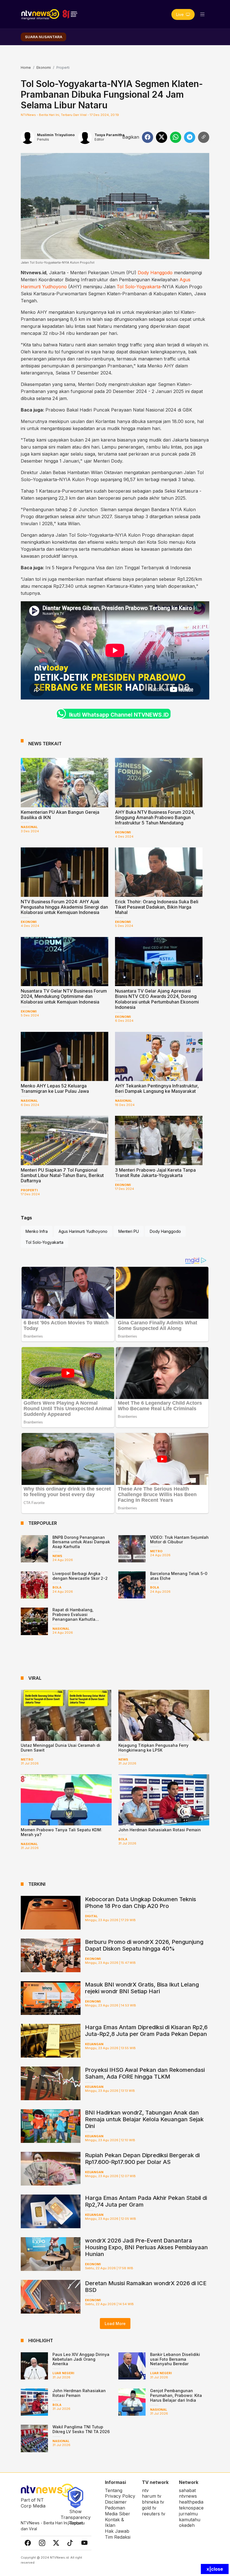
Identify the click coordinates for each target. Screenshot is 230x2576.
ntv (145, 2490)
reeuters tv (154, 2514)
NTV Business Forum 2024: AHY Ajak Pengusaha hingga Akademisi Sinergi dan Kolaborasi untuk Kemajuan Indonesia (64, 907)
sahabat (187, 2490)
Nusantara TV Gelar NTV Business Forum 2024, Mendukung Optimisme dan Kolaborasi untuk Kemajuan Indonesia (64, 996)
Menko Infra (37, 1231)
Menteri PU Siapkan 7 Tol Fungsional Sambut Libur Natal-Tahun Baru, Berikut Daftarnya (62, 1175)
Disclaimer (116, 2502)
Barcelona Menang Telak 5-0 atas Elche (179, 1576)
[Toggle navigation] (203, 14)
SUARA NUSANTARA (44, 37)
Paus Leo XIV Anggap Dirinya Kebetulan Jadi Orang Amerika (81, 2359)
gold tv (149, 2508)
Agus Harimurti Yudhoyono (83, 1231)
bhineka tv (153, 2502)
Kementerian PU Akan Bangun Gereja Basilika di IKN (60, 815)
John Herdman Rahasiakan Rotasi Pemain (160, 1830)
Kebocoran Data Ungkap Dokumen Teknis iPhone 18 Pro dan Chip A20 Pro (141, 1903)
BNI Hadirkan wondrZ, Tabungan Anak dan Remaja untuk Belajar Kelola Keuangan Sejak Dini (144, 2119)
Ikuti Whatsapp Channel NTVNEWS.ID (119, 715)
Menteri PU (129, 1231)
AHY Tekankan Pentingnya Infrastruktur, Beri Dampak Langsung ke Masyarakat (157, 1088)
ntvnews (188, 2496)
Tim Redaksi (118, 2537)
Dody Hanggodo (155, 273)
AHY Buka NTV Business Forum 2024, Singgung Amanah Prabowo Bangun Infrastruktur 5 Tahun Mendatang (155, 817)
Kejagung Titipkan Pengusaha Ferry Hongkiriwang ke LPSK (153, 1748)
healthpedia (191, 2502)
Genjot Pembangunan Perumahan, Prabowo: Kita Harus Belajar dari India (176, 2395)
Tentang (114, 2490)
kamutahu (190, 2520)
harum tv (152, 2496)
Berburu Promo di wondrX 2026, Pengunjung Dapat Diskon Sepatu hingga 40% (144, 1945)
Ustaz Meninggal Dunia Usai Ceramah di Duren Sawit (60, 1748)
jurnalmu (188, 2514)
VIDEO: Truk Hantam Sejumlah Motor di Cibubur (179, 1540)
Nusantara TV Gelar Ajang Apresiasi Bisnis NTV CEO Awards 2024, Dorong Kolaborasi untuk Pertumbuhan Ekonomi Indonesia (157, 999)
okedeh (187, 2525)
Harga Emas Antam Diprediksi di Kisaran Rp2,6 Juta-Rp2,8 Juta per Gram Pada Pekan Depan (146, 2031)
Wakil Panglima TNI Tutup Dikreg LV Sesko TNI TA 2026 (81, 2429)
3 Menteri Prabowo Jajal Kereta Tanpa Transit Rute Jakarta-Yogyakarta (155, 1173)
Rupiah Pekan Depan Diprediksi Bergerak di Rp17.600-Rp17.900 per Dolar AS (142, 2159)
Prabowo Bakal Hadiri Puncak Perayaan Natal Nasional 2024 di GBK (119, 410)
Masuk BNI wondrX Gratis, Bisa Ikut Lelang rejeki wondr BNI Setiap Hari (142, 1988)
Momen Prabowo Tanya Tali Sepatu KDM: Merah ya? (61, 1832)
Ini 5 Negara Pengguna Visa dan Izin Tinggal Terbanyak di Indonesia (118, 568)
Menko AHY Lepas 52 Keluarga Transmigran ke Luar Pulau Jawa (55, 1088)
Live (180, 14)
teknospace (191, 2508)
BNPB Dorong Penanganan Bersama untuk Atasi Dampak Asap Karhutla (81, 1542)
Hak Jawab (117, 2531)
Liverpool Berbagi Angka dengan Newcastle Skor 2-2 (80, 1576)
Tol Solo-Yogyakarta (139, 287)
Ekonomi (44, 68)
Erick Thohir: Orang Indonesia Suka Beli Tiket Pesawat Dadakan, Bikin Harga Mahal (157, 907)
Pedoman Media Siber (118, 2511)
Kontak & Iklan (114, 2523)
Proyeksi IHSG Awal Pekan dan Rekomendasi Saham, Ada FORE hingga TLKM (145, 2073)
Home (26, 68)
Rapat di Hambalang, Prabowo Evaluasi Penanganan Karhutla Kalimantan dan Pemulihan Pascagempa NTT (79, 1619)
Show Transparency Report (76, 2517)
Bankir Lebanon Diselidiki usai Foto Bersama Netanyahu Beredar (175, 2359)
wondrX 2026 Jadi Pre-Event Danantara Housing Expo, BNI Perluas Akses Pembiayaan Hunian (146, 2247)
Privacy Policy (120, 2496)
